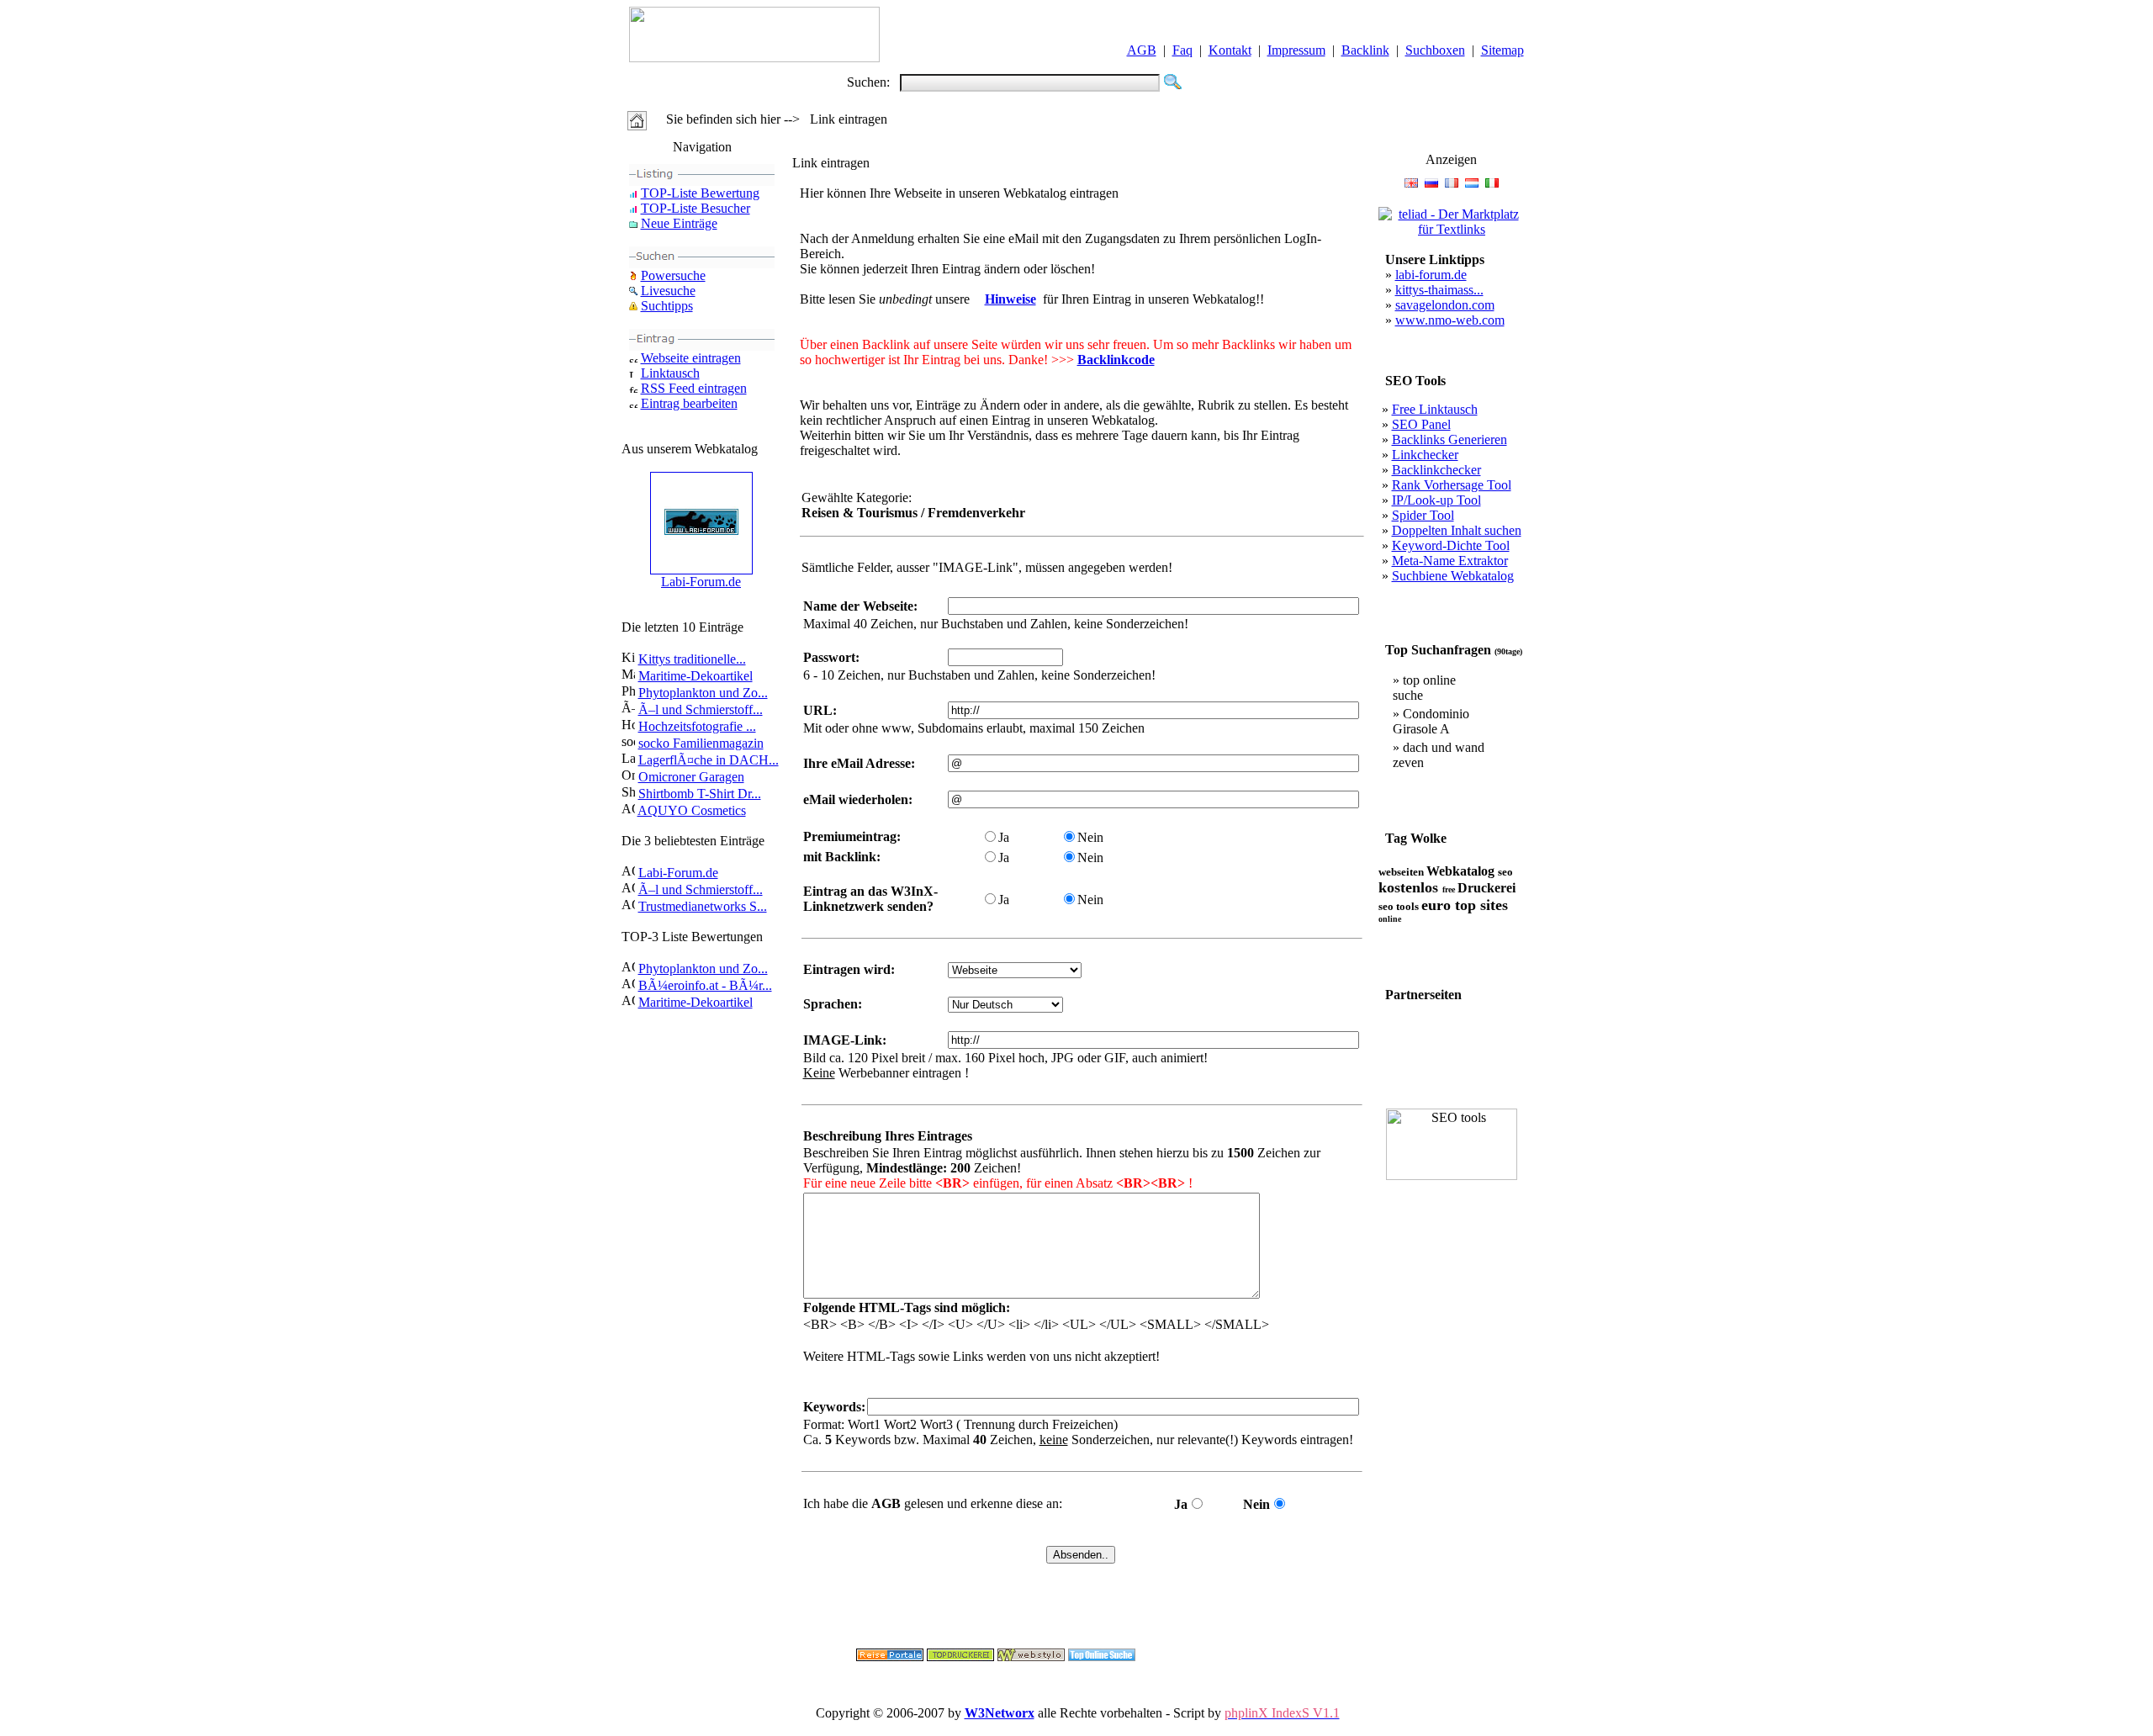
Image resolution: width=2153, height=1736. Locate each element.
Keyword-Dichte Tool (1451, 545)
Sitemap (1502, 50)
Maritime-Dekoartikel (696, 676)
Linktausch (670, 373)
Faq (1182, 50)
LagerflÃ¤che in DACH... (709, 760)
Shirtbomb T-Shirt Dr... (700, 794)
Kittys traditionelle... (692, 659)
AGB (1142, 50)
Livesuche (668, 291)
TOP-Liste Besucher (696, 208)
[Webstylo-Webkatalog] (1031, 1657)
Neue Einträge (679, 223)
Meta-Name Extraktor (1450, 561)
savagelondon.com (1445, 305)
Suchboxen (1435, 50)
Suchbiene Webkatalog (1453, 576)
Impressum (1296, 50)
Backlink (1365, 50)
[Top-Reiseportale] (890, 1657)
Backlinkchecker (1436, 470)
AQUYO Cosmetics (692, 810)
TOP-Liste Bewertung (700, 193)
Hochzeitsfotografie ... (697, 726)
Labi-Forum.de (701, 582)
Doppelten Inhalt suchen (1457, 530)
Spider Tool (1423, 515)
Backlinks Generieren (1449, 439)
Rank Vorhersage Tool (1452, 485)
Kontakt (1230, 50)
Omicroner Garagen (691, 777)
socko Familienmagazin (701, 743)
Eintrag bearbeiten (689, 403)
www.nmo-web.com (1450, 320)
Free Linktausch (1435, 409)
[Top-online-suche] (1102, 1657)
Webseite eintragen (691, 358)
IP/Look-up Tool (1436, 500)
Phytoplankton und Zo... (703, 693)
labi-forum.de (1431, 275)
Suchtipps (667, 306)
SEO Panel (1421, 424)
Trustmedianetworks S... (703, 906)
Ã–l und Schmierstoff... (701, 709)
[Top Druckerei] (960, 1657)
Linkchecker (1425, 455)
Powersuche (673, 275)
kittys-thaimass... (1439, 290)
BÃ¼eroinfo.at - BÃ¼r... (705, 985)
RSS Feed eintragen (694, 388)
